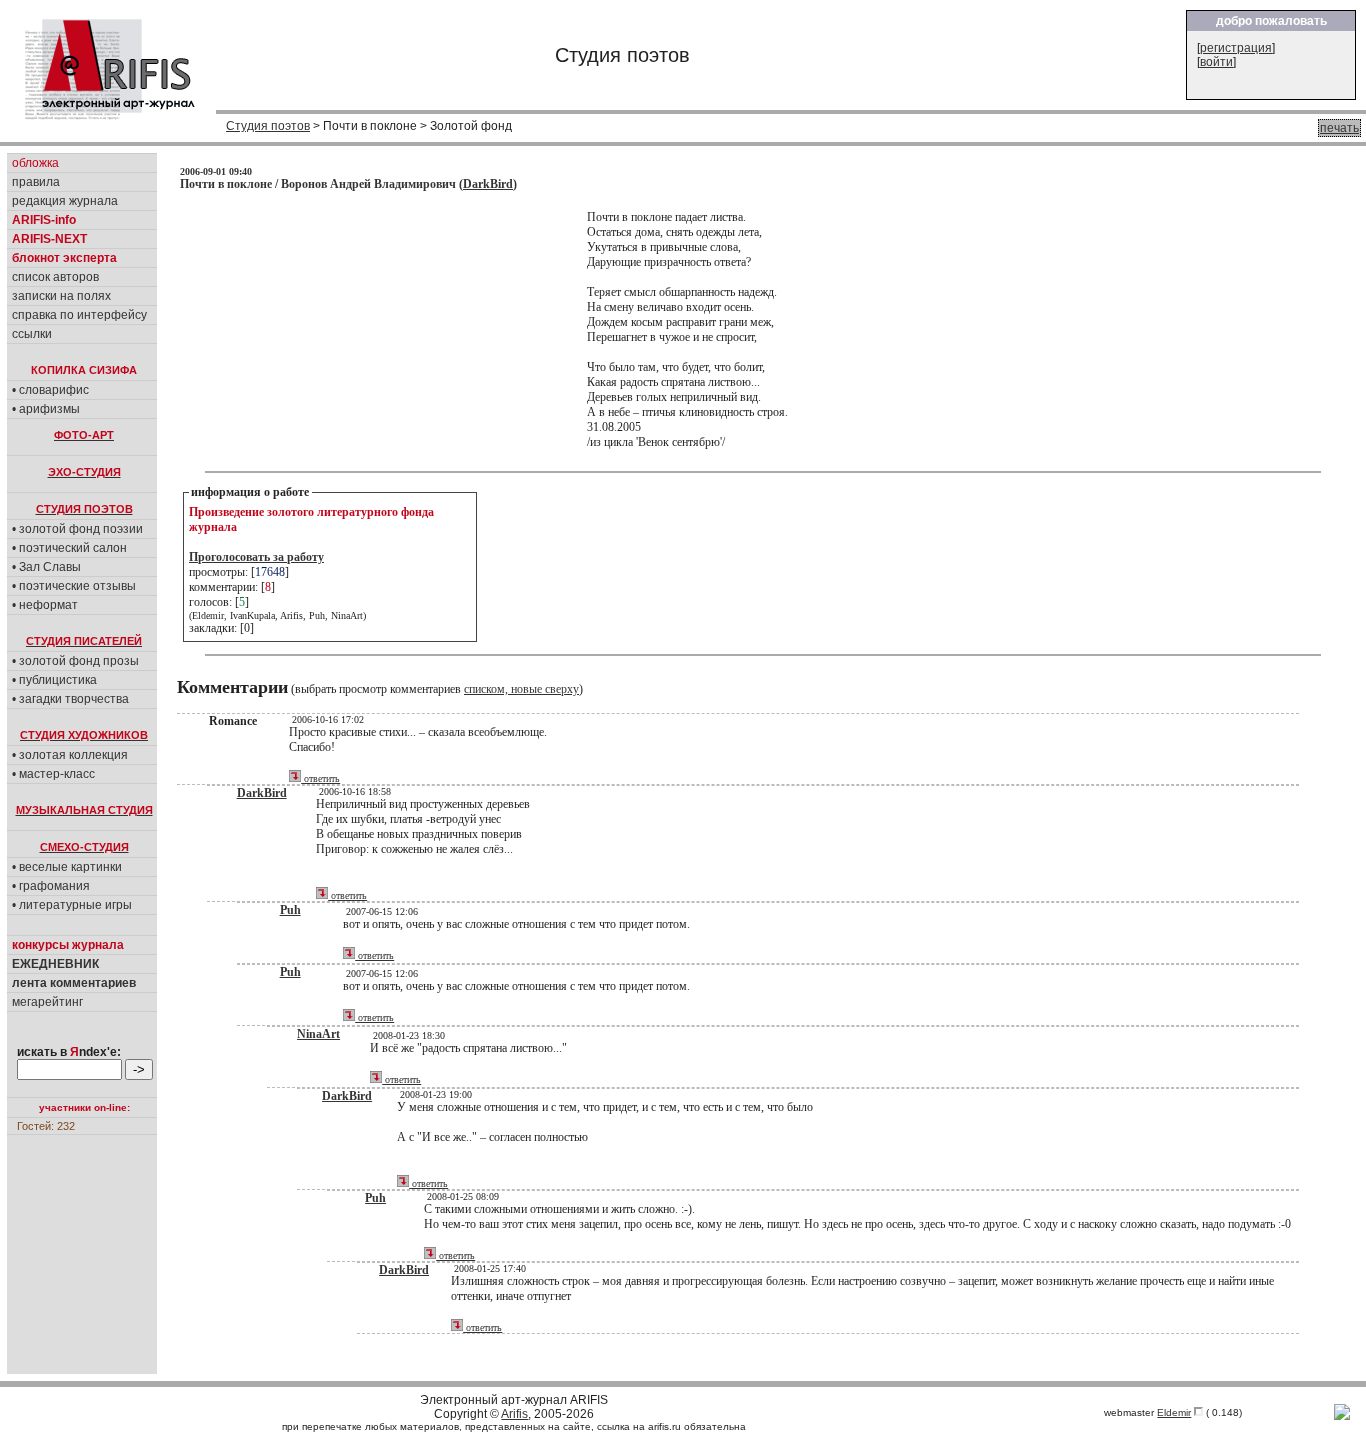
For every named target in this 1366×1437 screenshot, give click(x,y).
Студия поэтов (268, 126)
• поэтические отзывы (74, 586)
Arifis (514, 1414)
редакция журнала (65, 201)
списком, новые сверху (521, 689)
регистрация (1236, 48)
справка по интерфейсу (79, 315)
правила (36, 182)
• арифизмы (46, 409)
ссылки (32, 334)
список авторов (55, 277)
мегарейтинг (47, 1002)
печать (1339, 128)
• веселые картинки (67, 867)
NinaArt (318, 1034)
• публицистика (54, 680)
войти (1216, 62)
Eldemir (1174, 1412)
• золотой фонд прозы (75, 661)
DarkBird (488, 184)
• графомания (51, 886)
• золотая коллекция (70, 755)
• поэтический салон (69, 548)
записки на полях (61, 296)
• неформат (45, 605)
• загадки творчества (70, 699)
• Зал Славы (46, 567)
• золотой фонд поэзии (77, 529)
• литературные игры (72, 905)
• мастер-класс (53, 774)
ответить (320, 778)
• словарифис (50, 390)
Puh (290, 910)
